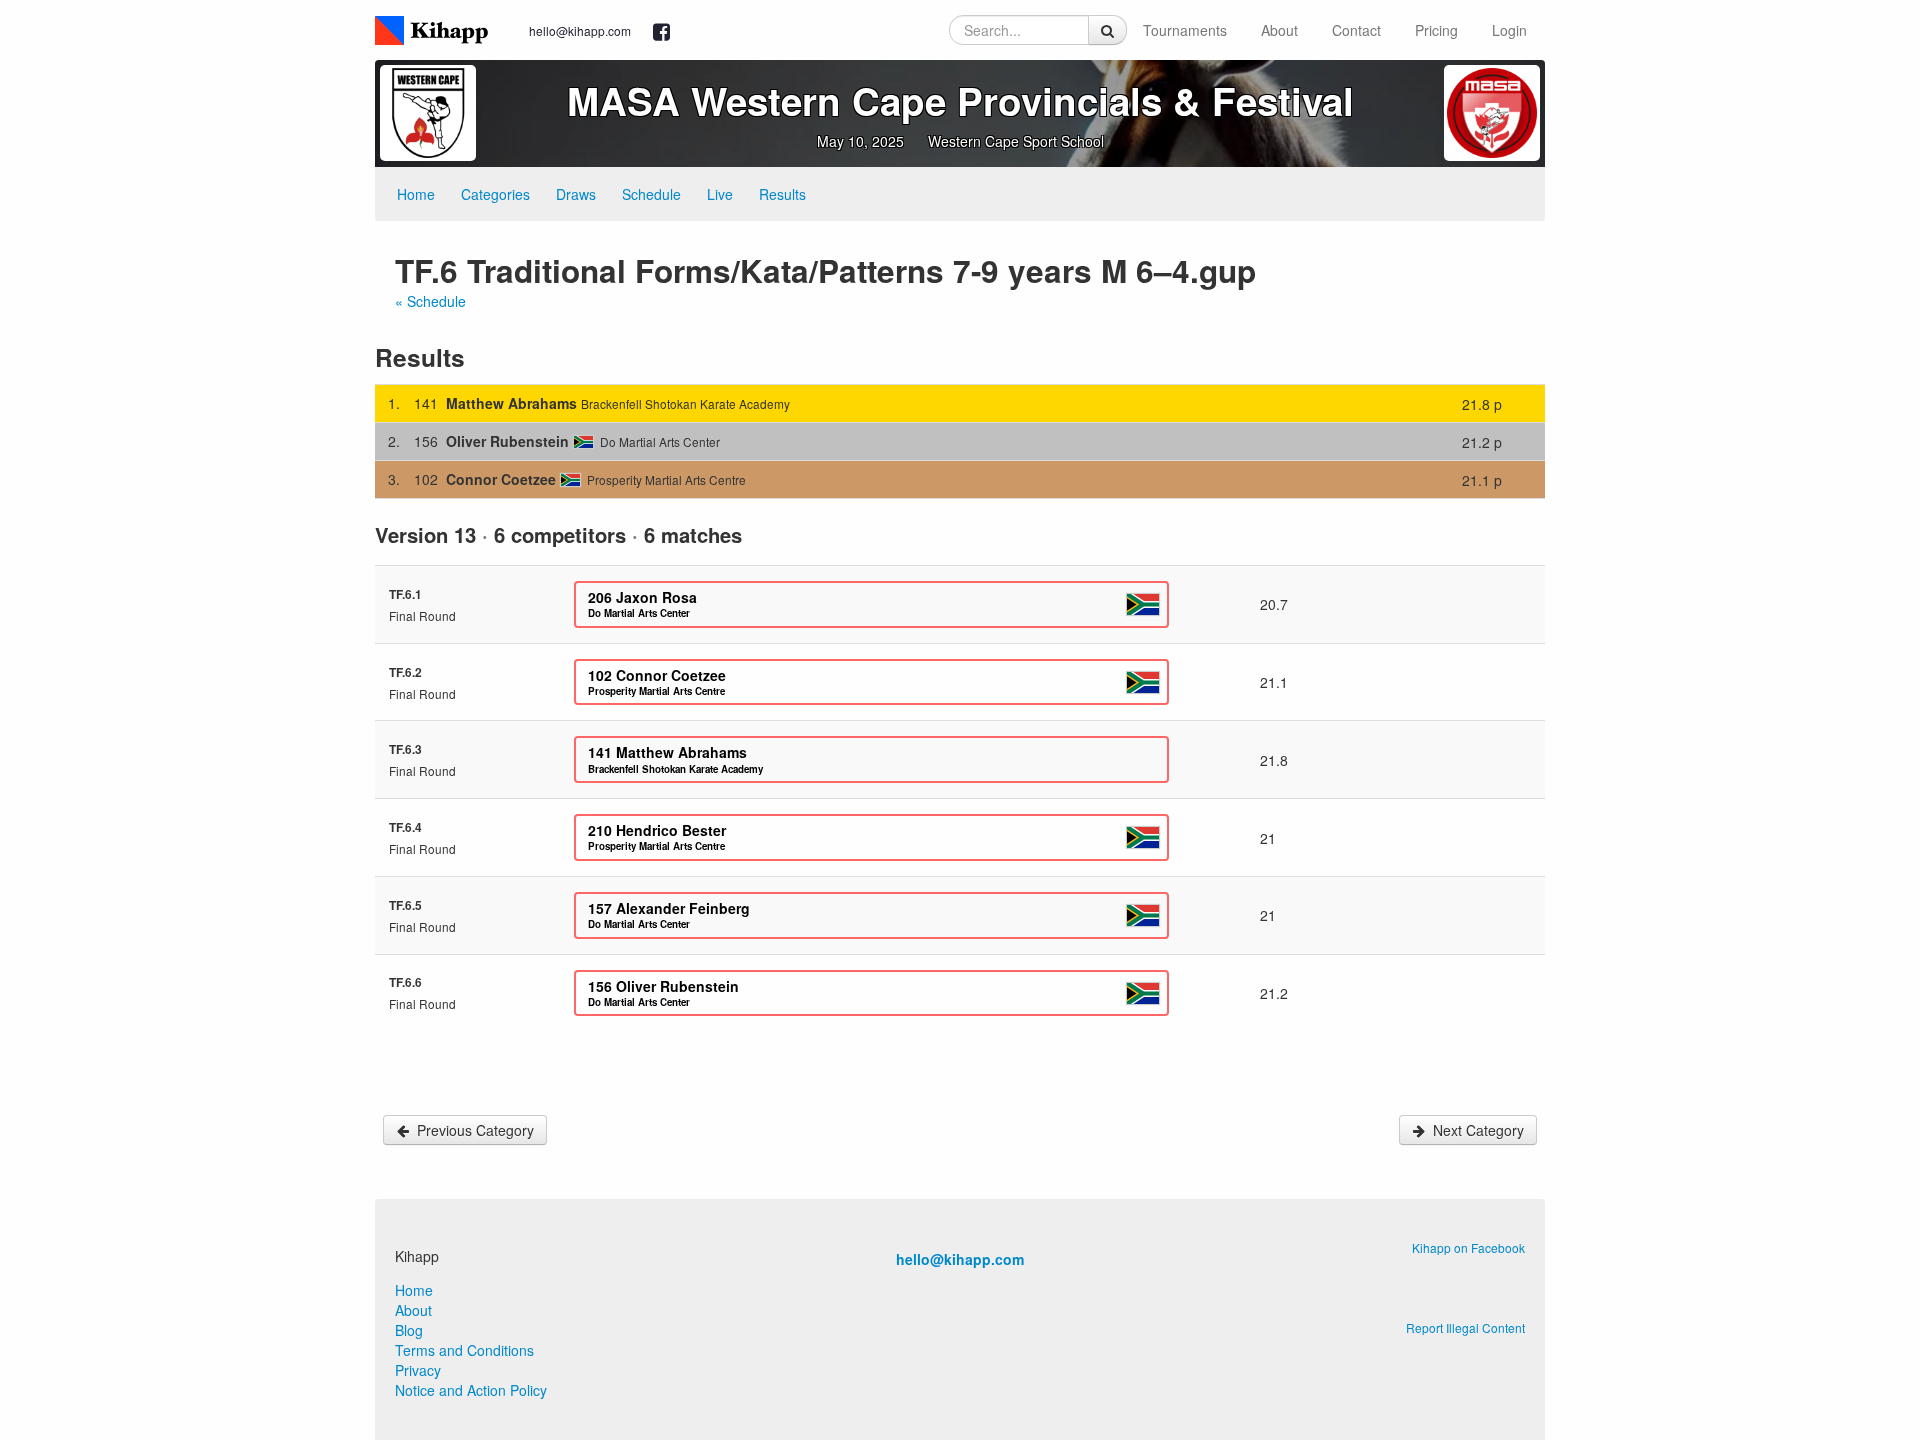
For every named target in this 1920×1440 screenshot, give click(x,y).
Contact (1356, 30)
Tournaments (1185, 30)
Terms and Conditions (464, 1350)
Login (1509, 30)
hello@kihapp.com (580, 30)
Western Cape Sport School (1016, 141)
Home (416, 194)
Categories (495, 194)
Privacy (418, 1370)
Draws (576, 194)
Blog (409, 1330)
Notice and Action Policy (471, 1390)
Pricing (1436, 30)
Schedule (651, 194)
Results (782, 194)
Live (720, 194)
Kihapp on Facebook (1468, 1247)
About (1279, 30)
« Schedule (430, 301)
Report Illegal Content (1465, 1327)
